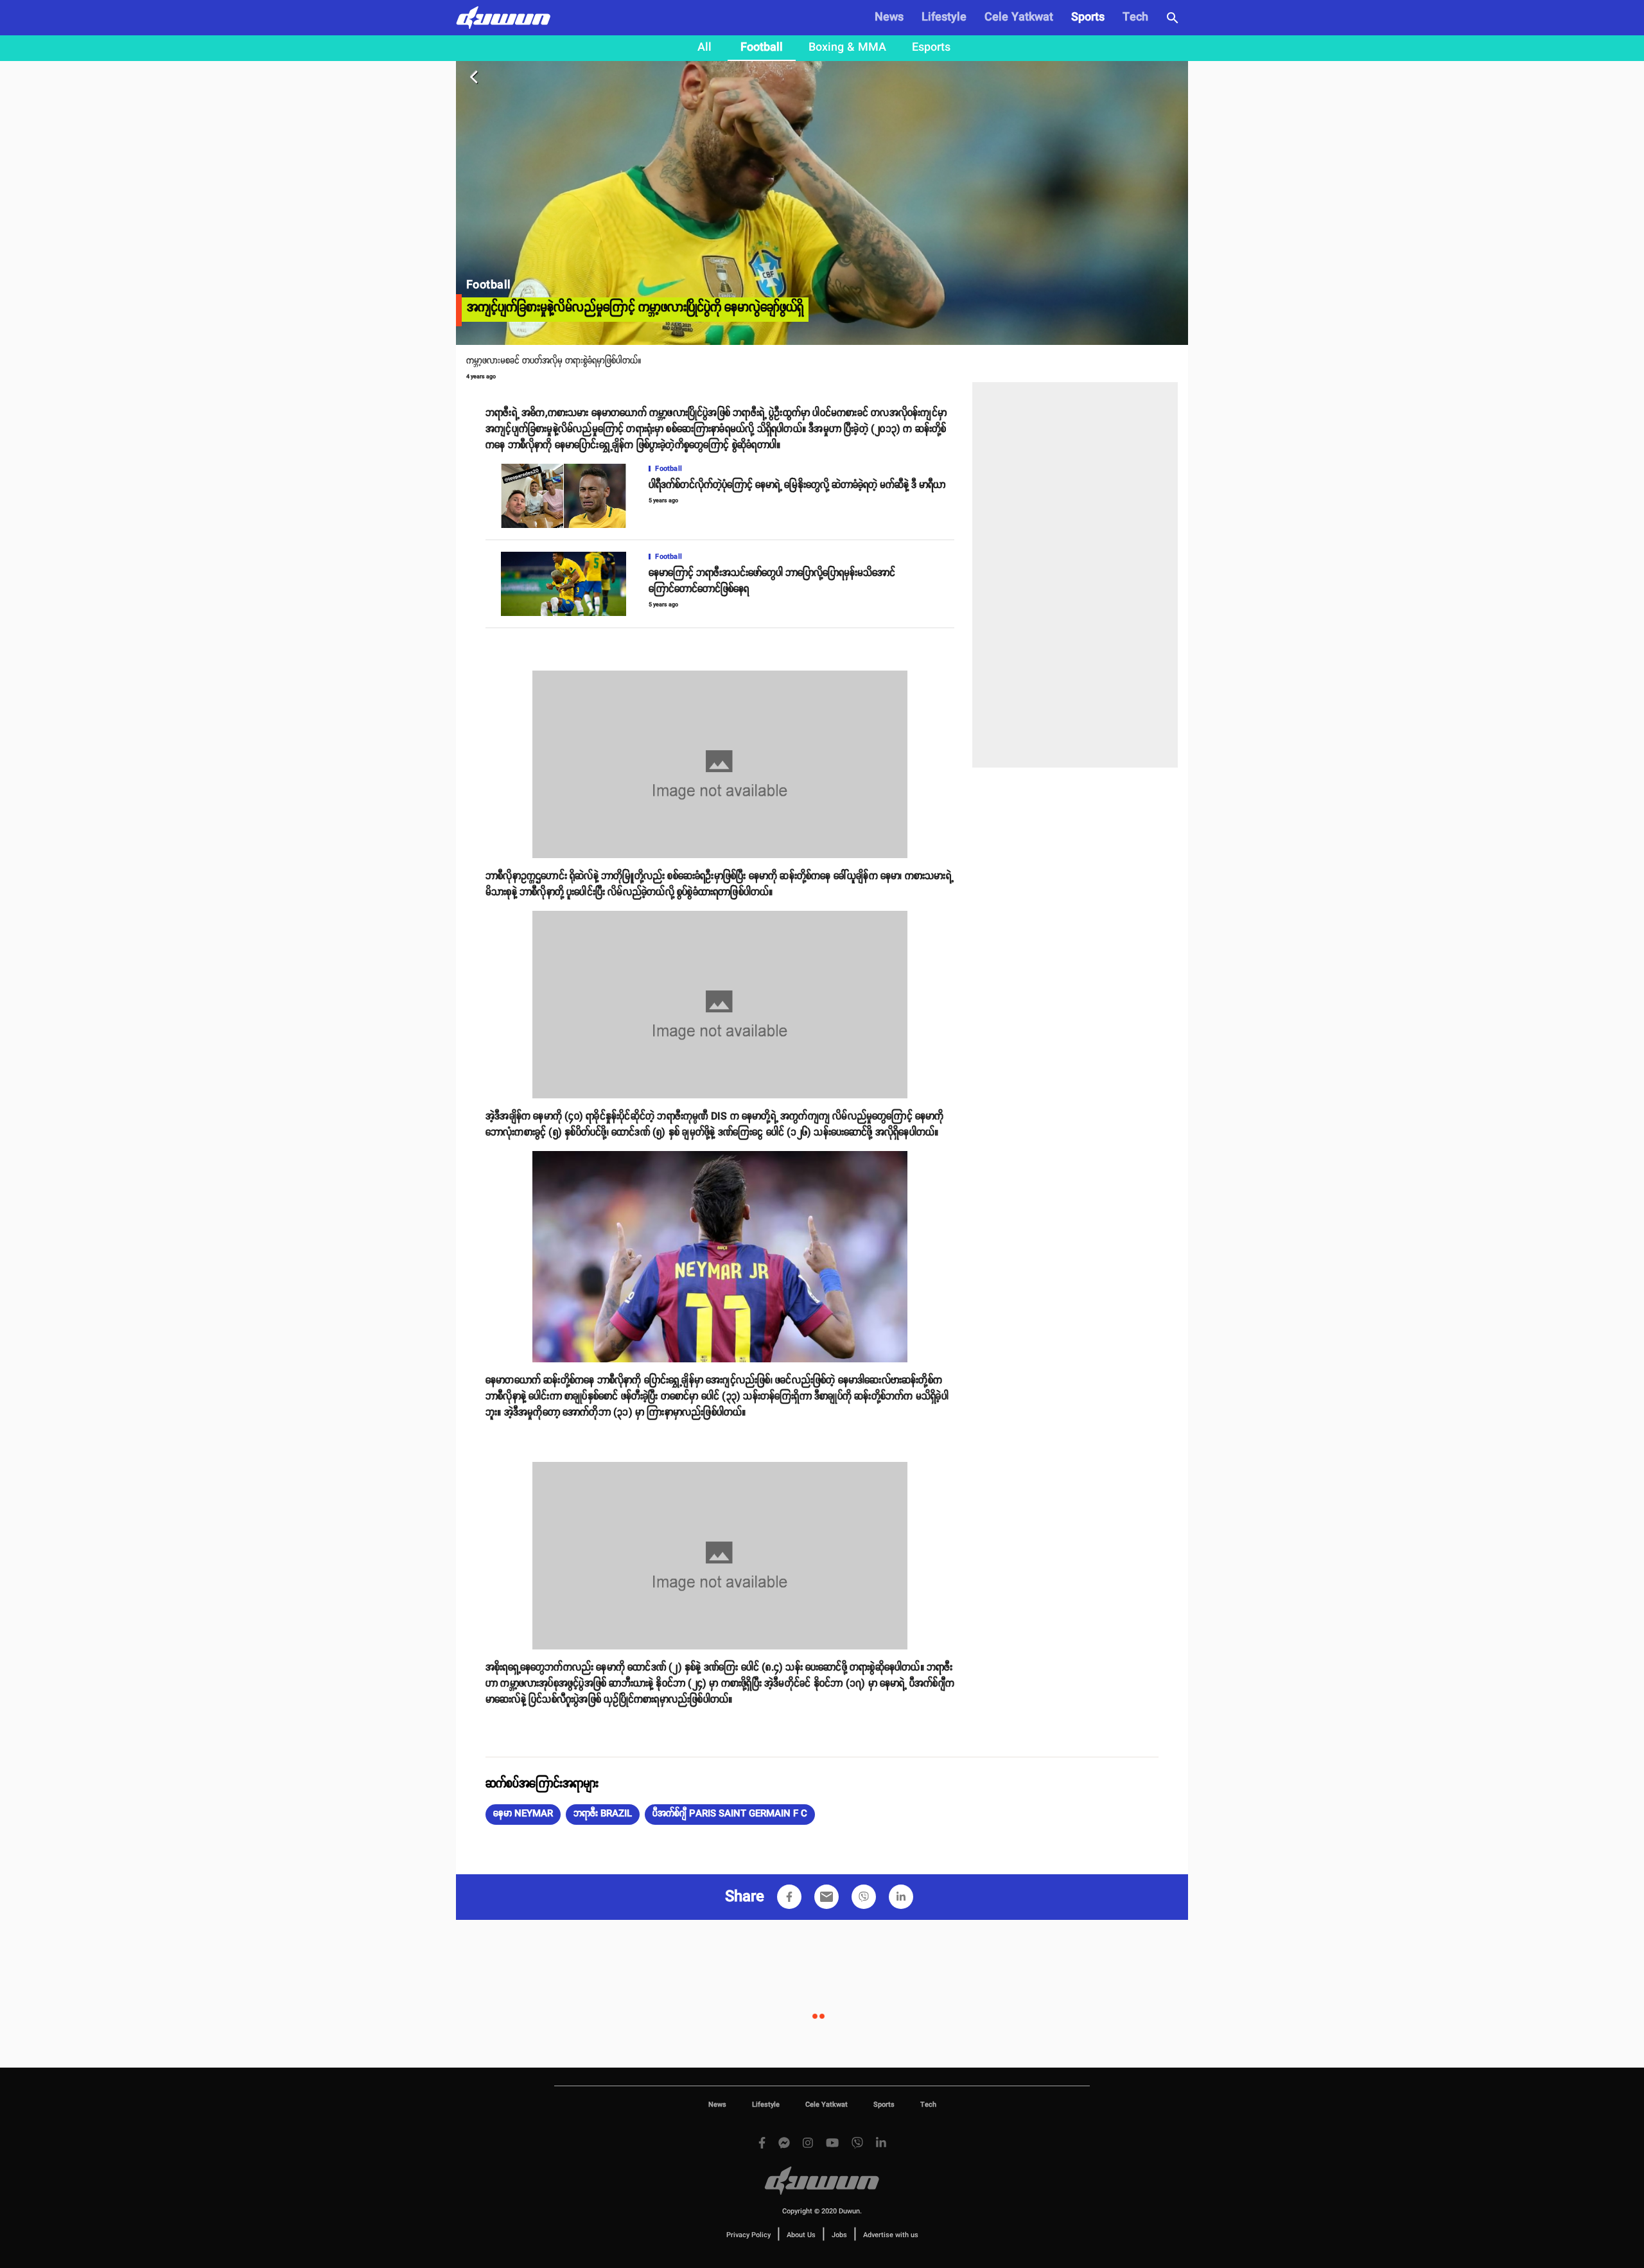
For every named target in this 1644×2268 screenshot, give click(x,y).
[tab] (704, 48)
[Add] (789, 1897)
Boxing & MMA (847, 48)
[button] (523, 1815)
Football (762, 48)
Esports (931, 48)
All (704, 48)
